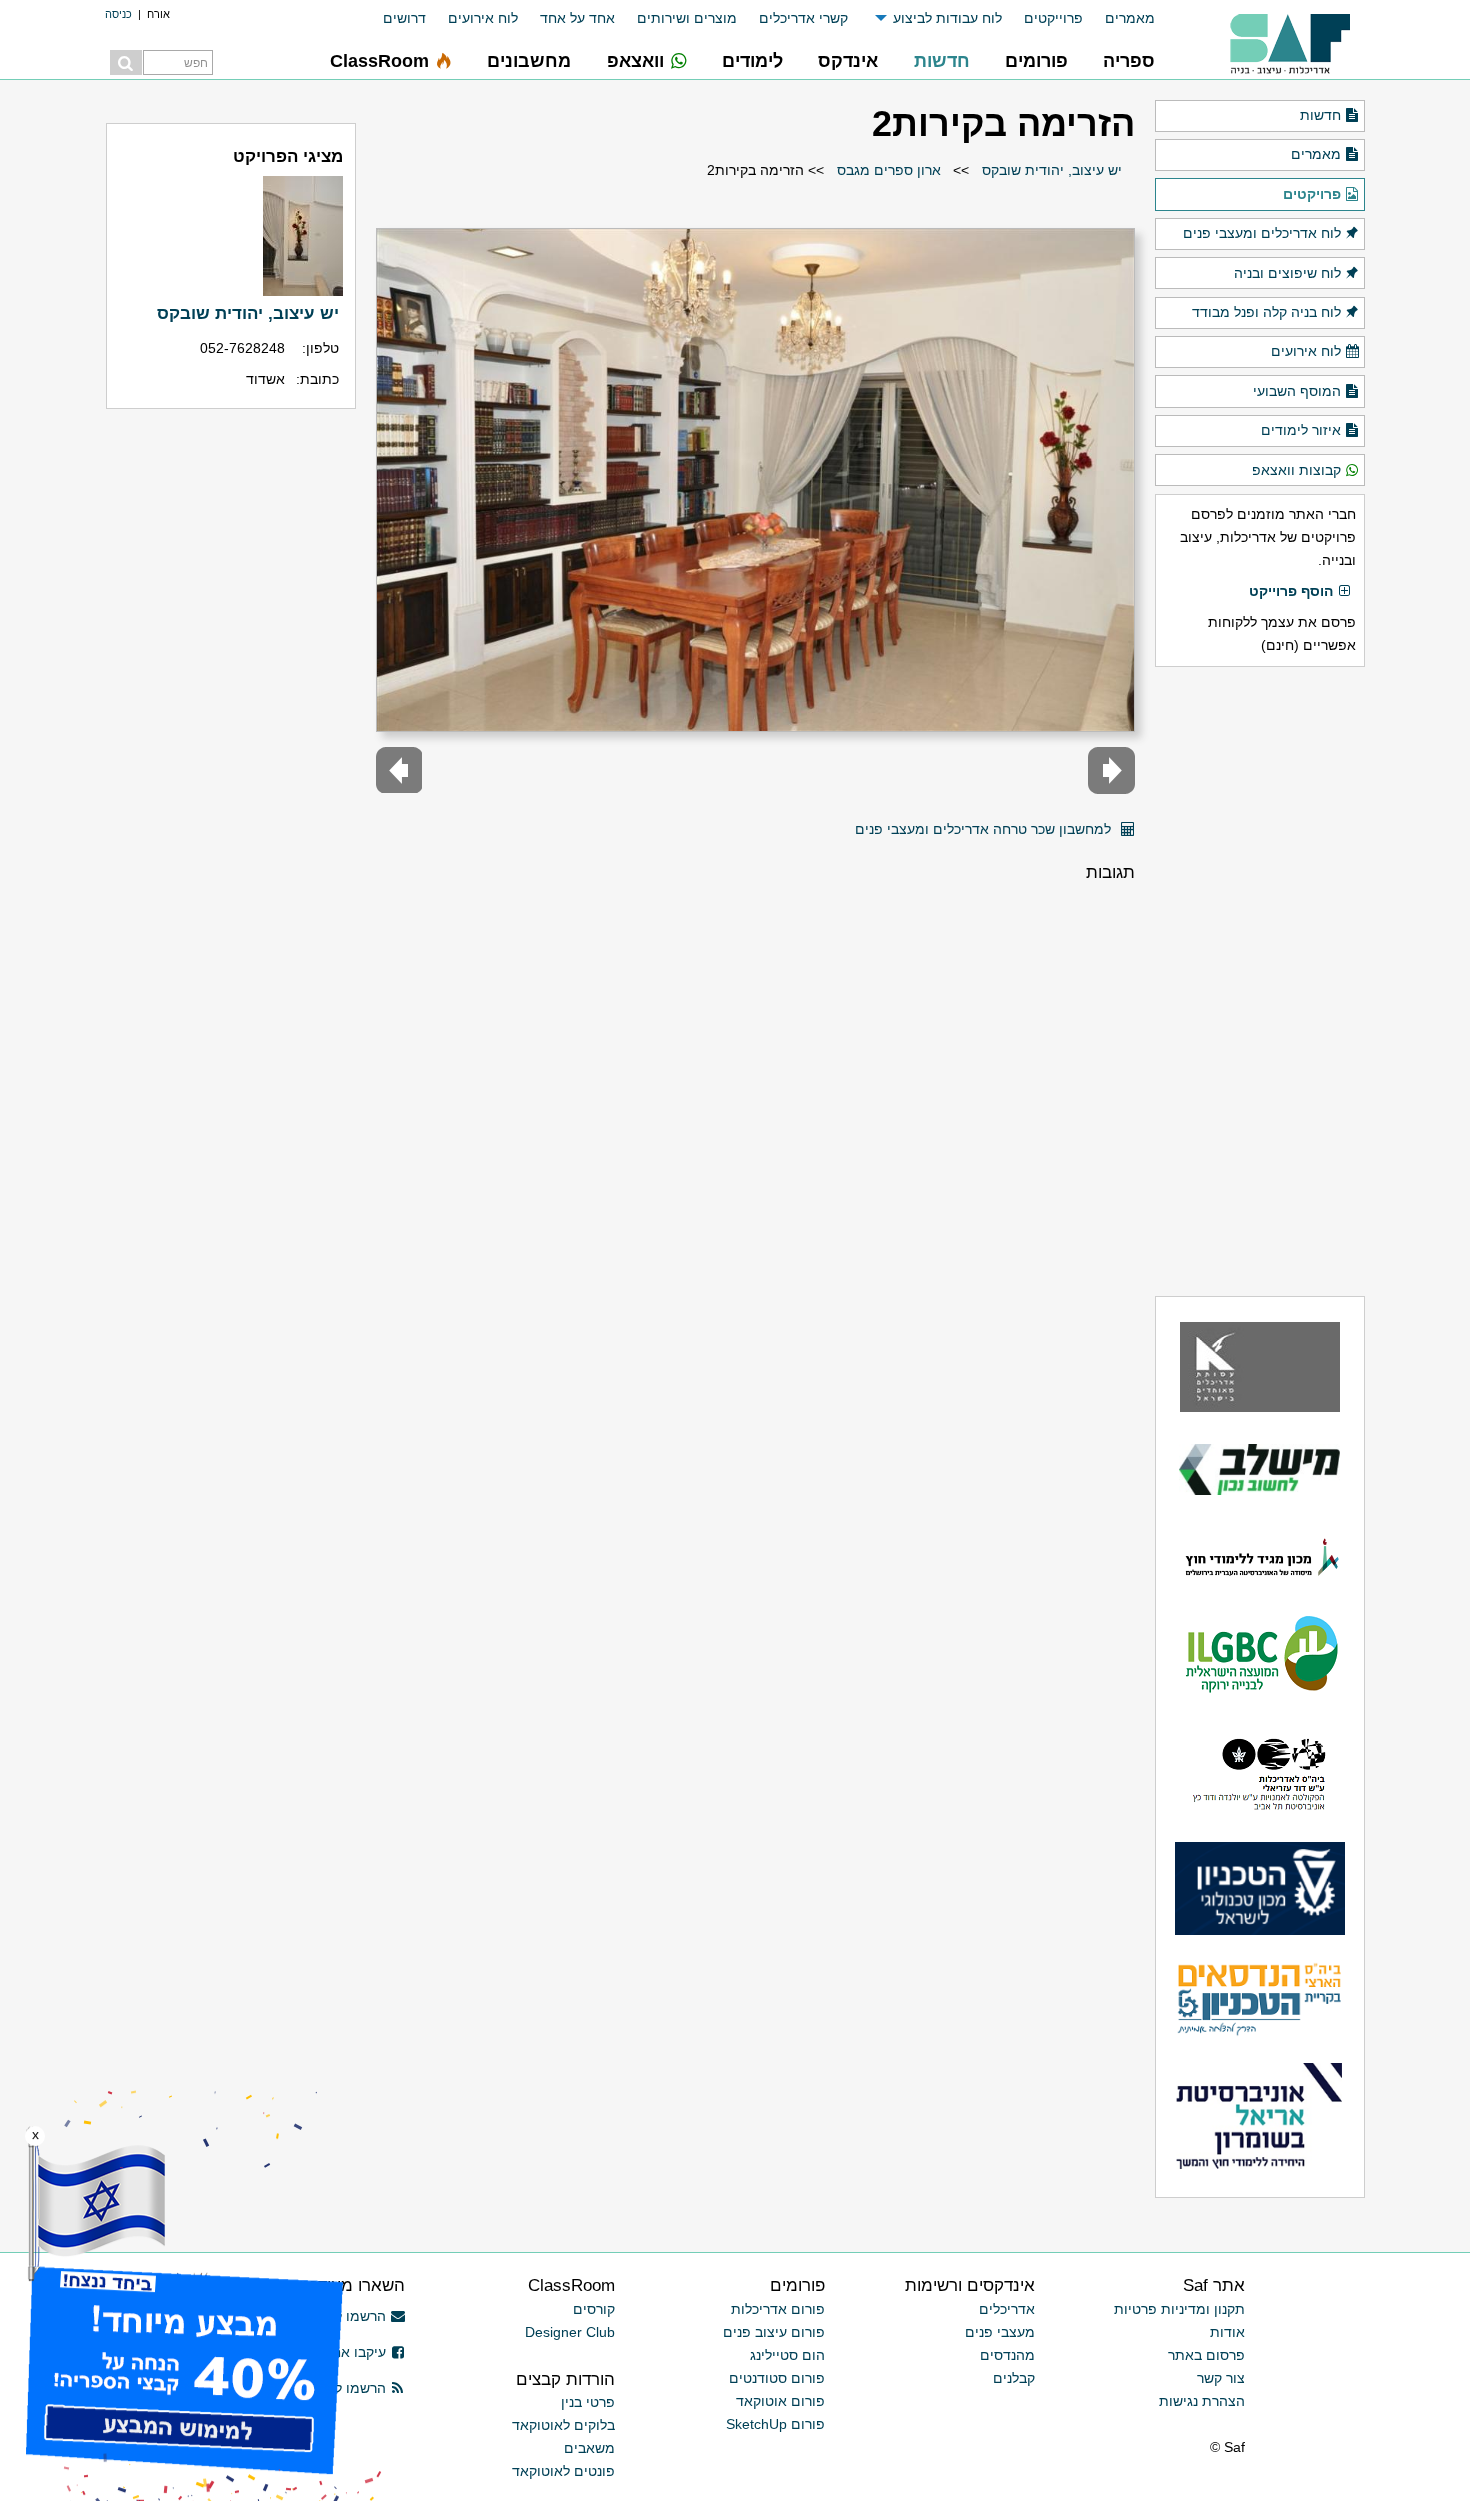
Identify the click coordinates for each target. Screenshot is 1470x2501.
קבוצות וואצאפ (1296, 470)
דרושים (404, 18)
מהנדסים (1007, 2355)
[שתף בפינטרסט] (833, 821)
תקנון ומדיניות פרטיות (1179, 2309)
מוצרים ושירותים (687, 18)
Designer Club (570, 2332)
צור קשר (1221, 2378)
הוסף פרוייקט (1291, 591)
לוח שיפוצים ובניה (1287, 273)
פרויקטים (1312, 194)
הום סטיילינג (787, 2355)
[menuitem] (1119, 18)
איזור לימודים (1301, 430)
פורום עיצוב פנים (774, 2332)
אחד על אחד (577, 18)
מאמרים (1130, 18)
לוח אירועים (483, 18)
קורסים (594, 2309)
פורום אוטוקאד (780, 2401)
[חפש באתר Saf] (126, 62)
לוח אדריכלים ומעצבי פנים (1262, 233)
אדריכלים (1007, 2309)
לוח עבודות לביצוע (947, 18)
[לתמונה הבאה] (399, 770)
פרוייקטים (1053, 18)
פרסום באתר (1206, 2355)
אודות (1227, 2332)
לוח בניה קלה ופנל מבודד (1266, 312)
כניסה (118, 14)
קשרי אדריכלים (803, 18)
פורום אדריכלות (778, 2309)
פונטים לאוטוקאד (563, 2471)
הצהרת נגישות (1202, 2401)
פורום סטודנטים (777, 2378)
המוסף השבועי (1297, 391)
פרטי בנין (588, 2402)
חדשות (1320, 115)
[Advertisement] (1260, 981)
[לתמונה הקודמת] (1111, 770)
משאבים (589, 2448)
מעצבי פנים (1000, 2332)
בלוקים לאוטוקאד (563, 2425)
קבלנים (1014, 2378)
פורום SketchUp (775, 2424)
